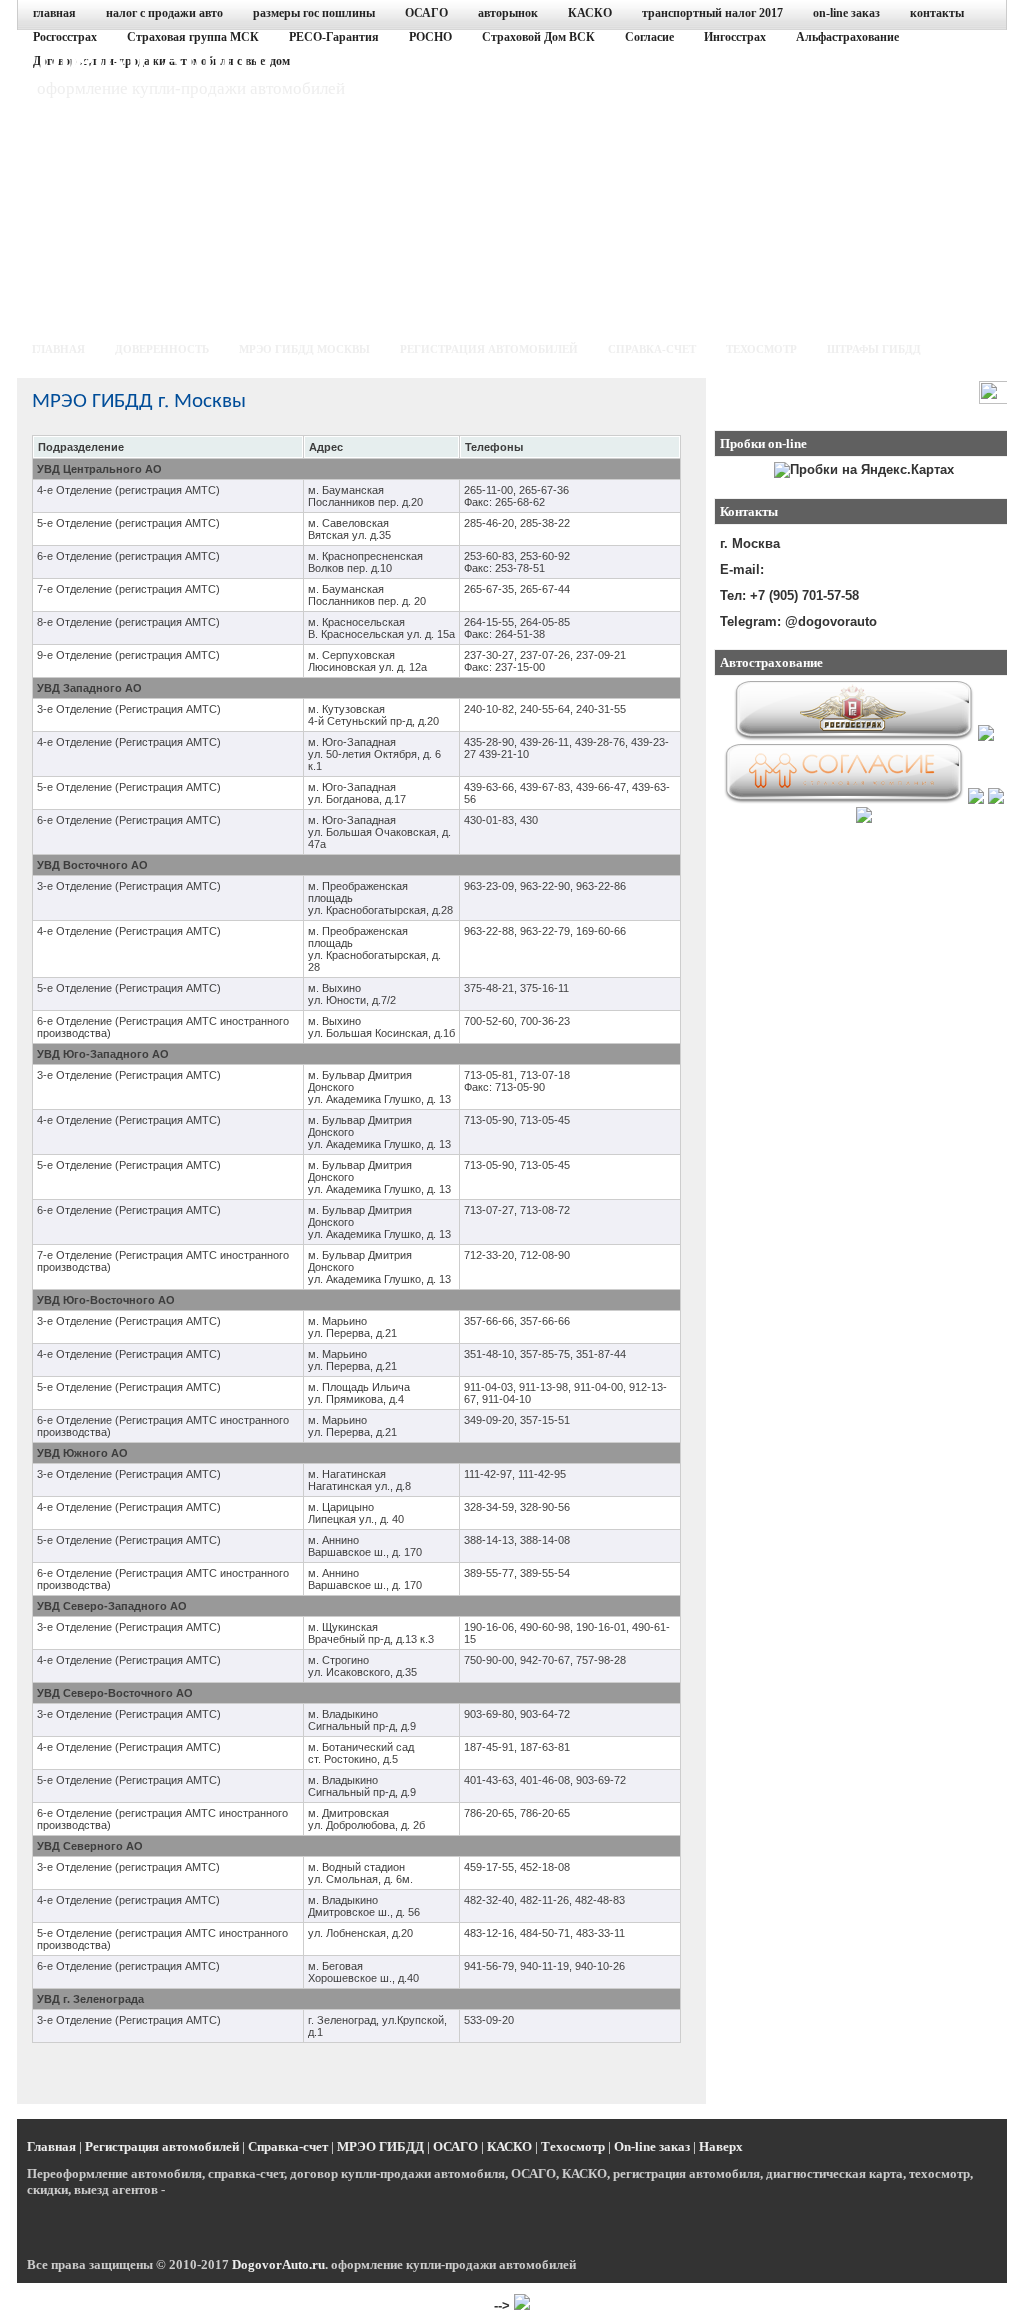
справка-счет (652, 349)
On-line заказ (652, 2146)
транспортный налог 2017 (712, 13)
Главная (51, 2146)
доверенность (162, 349)
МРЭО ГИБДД (380, 2146)
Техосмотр (573, 2146)
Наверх (721, 2146)
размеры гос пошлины (314, 13)
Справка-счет (288, 2146)
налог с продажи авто (164, 13)
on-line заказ (846, 13)
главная (54, 13)
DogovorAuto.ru (154, 58)
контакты (937, 13)
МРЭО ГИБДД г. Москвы (139, 401)
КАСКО (590, 13)
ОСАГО (426, 13)
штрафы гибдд (874, 349)
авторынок (508, 13)
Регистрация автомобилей (162, 2146)
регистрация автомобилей (489, 349)
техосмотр (761, 349)
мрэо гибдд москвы (304, 349)
